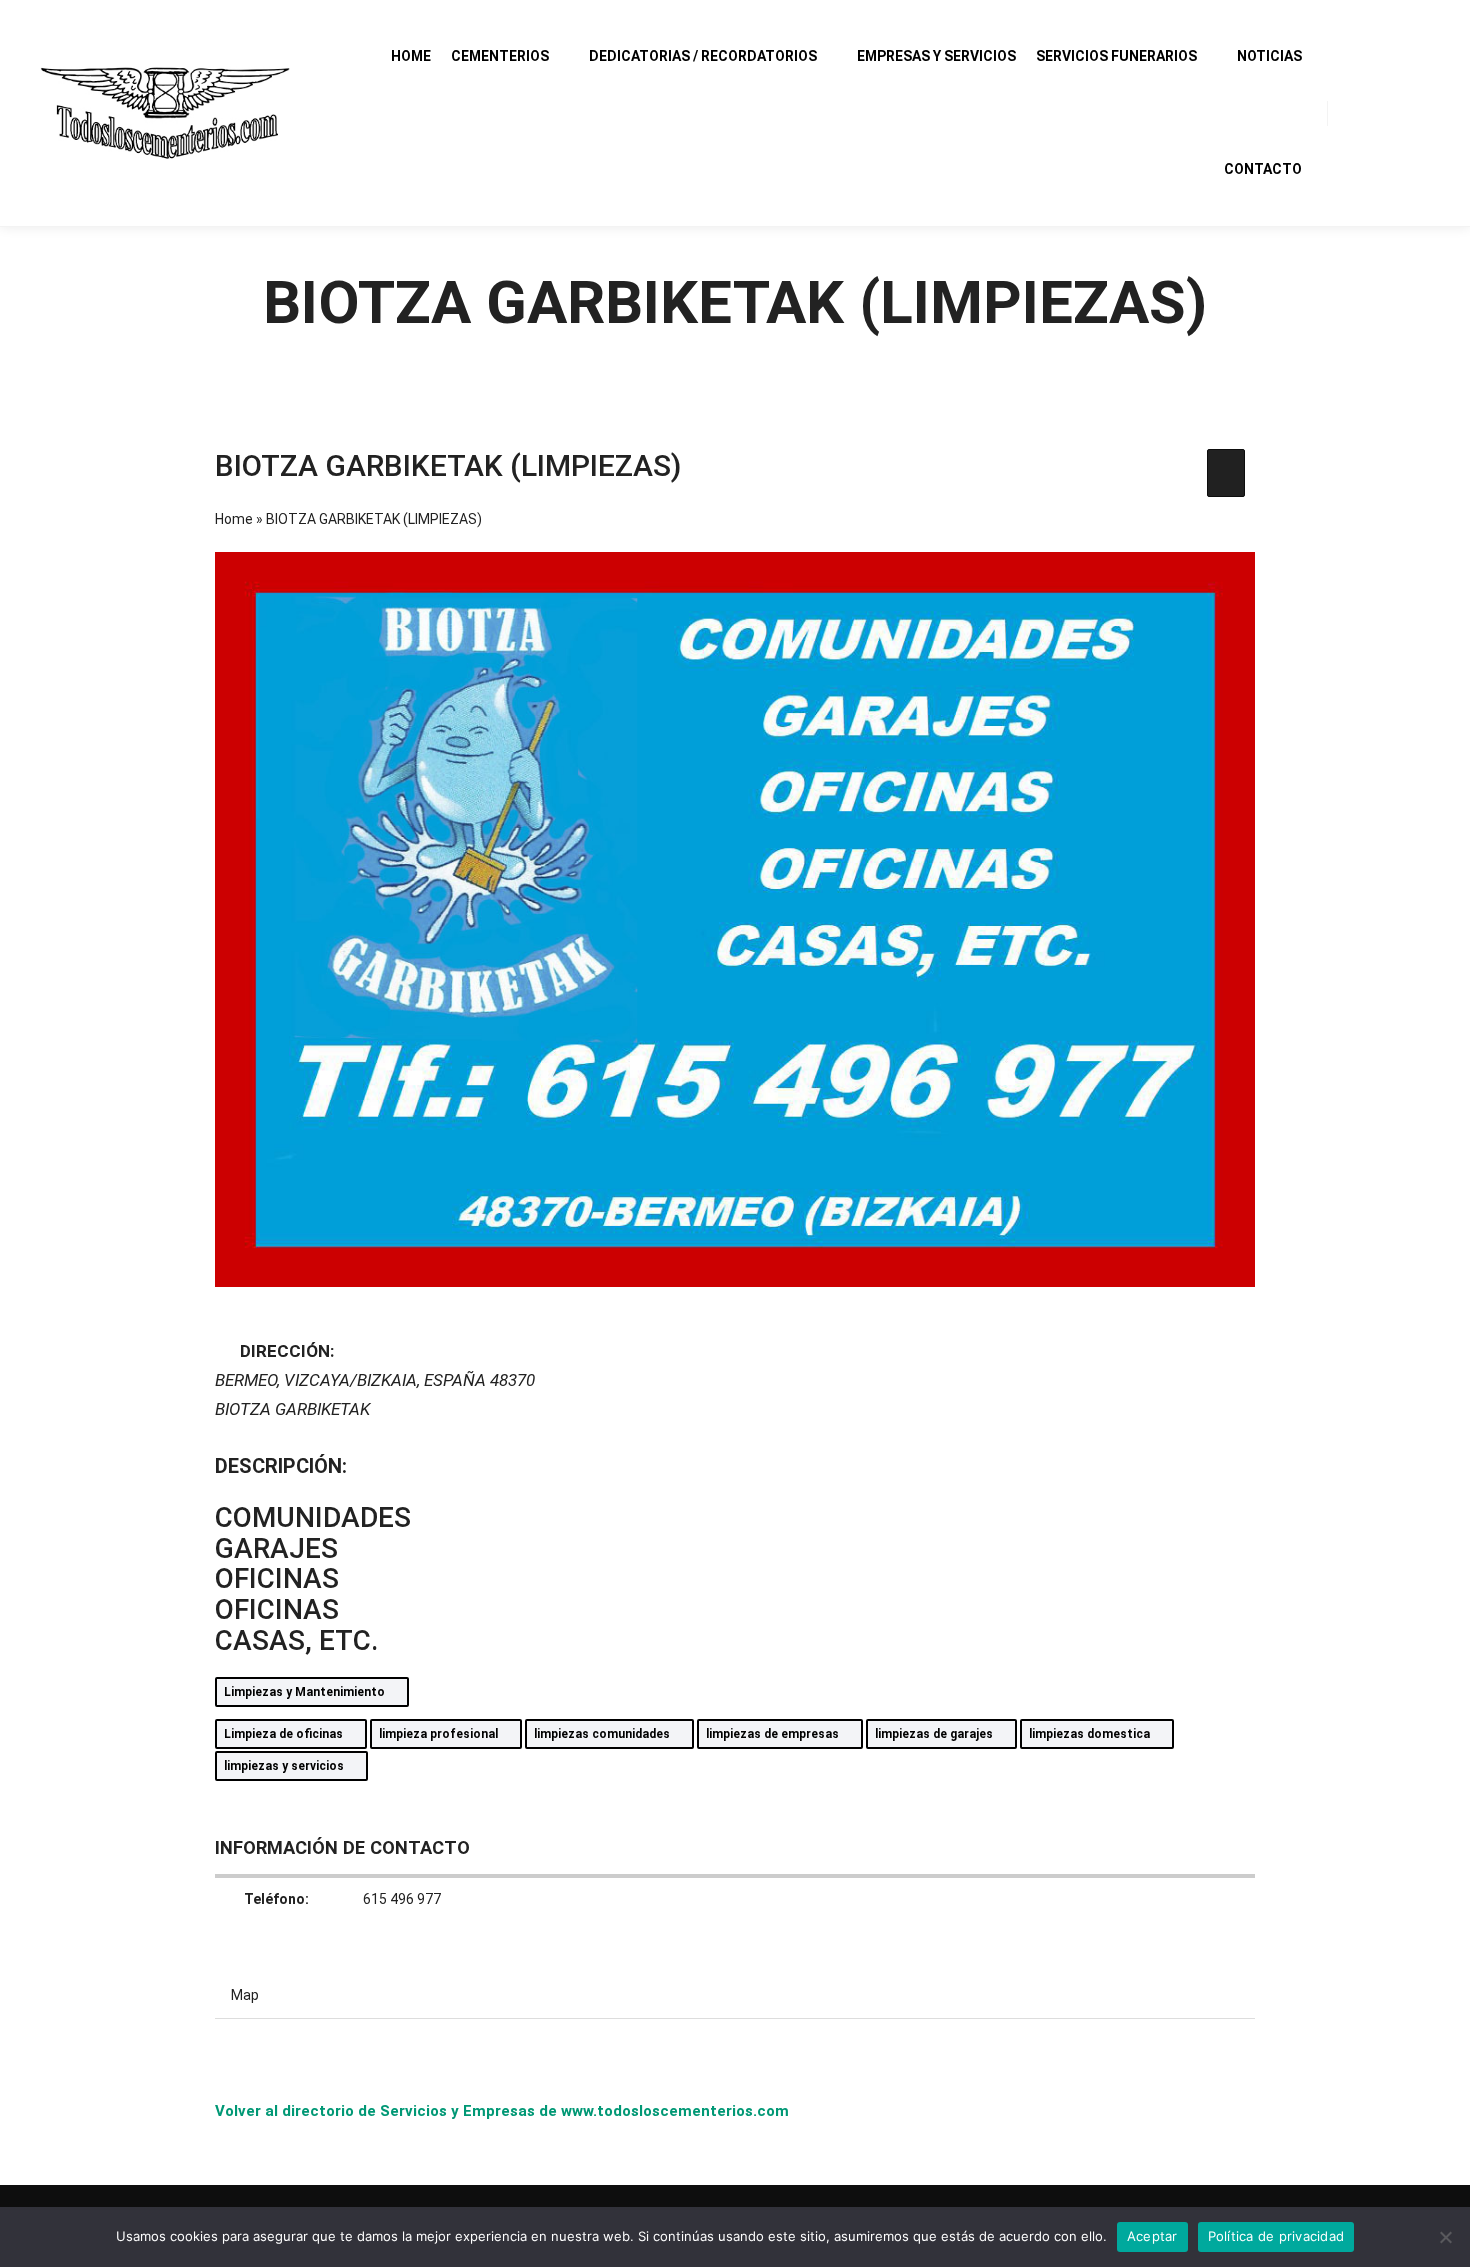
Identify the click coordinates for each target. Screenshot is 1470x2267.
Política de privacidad (1276, 2236)
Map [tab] (245, 1995)
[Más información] (1397, 113)
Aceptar (1152, 2236)
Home (234, 519)
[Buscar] (1361, 113)
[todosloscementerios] (165, 113)
